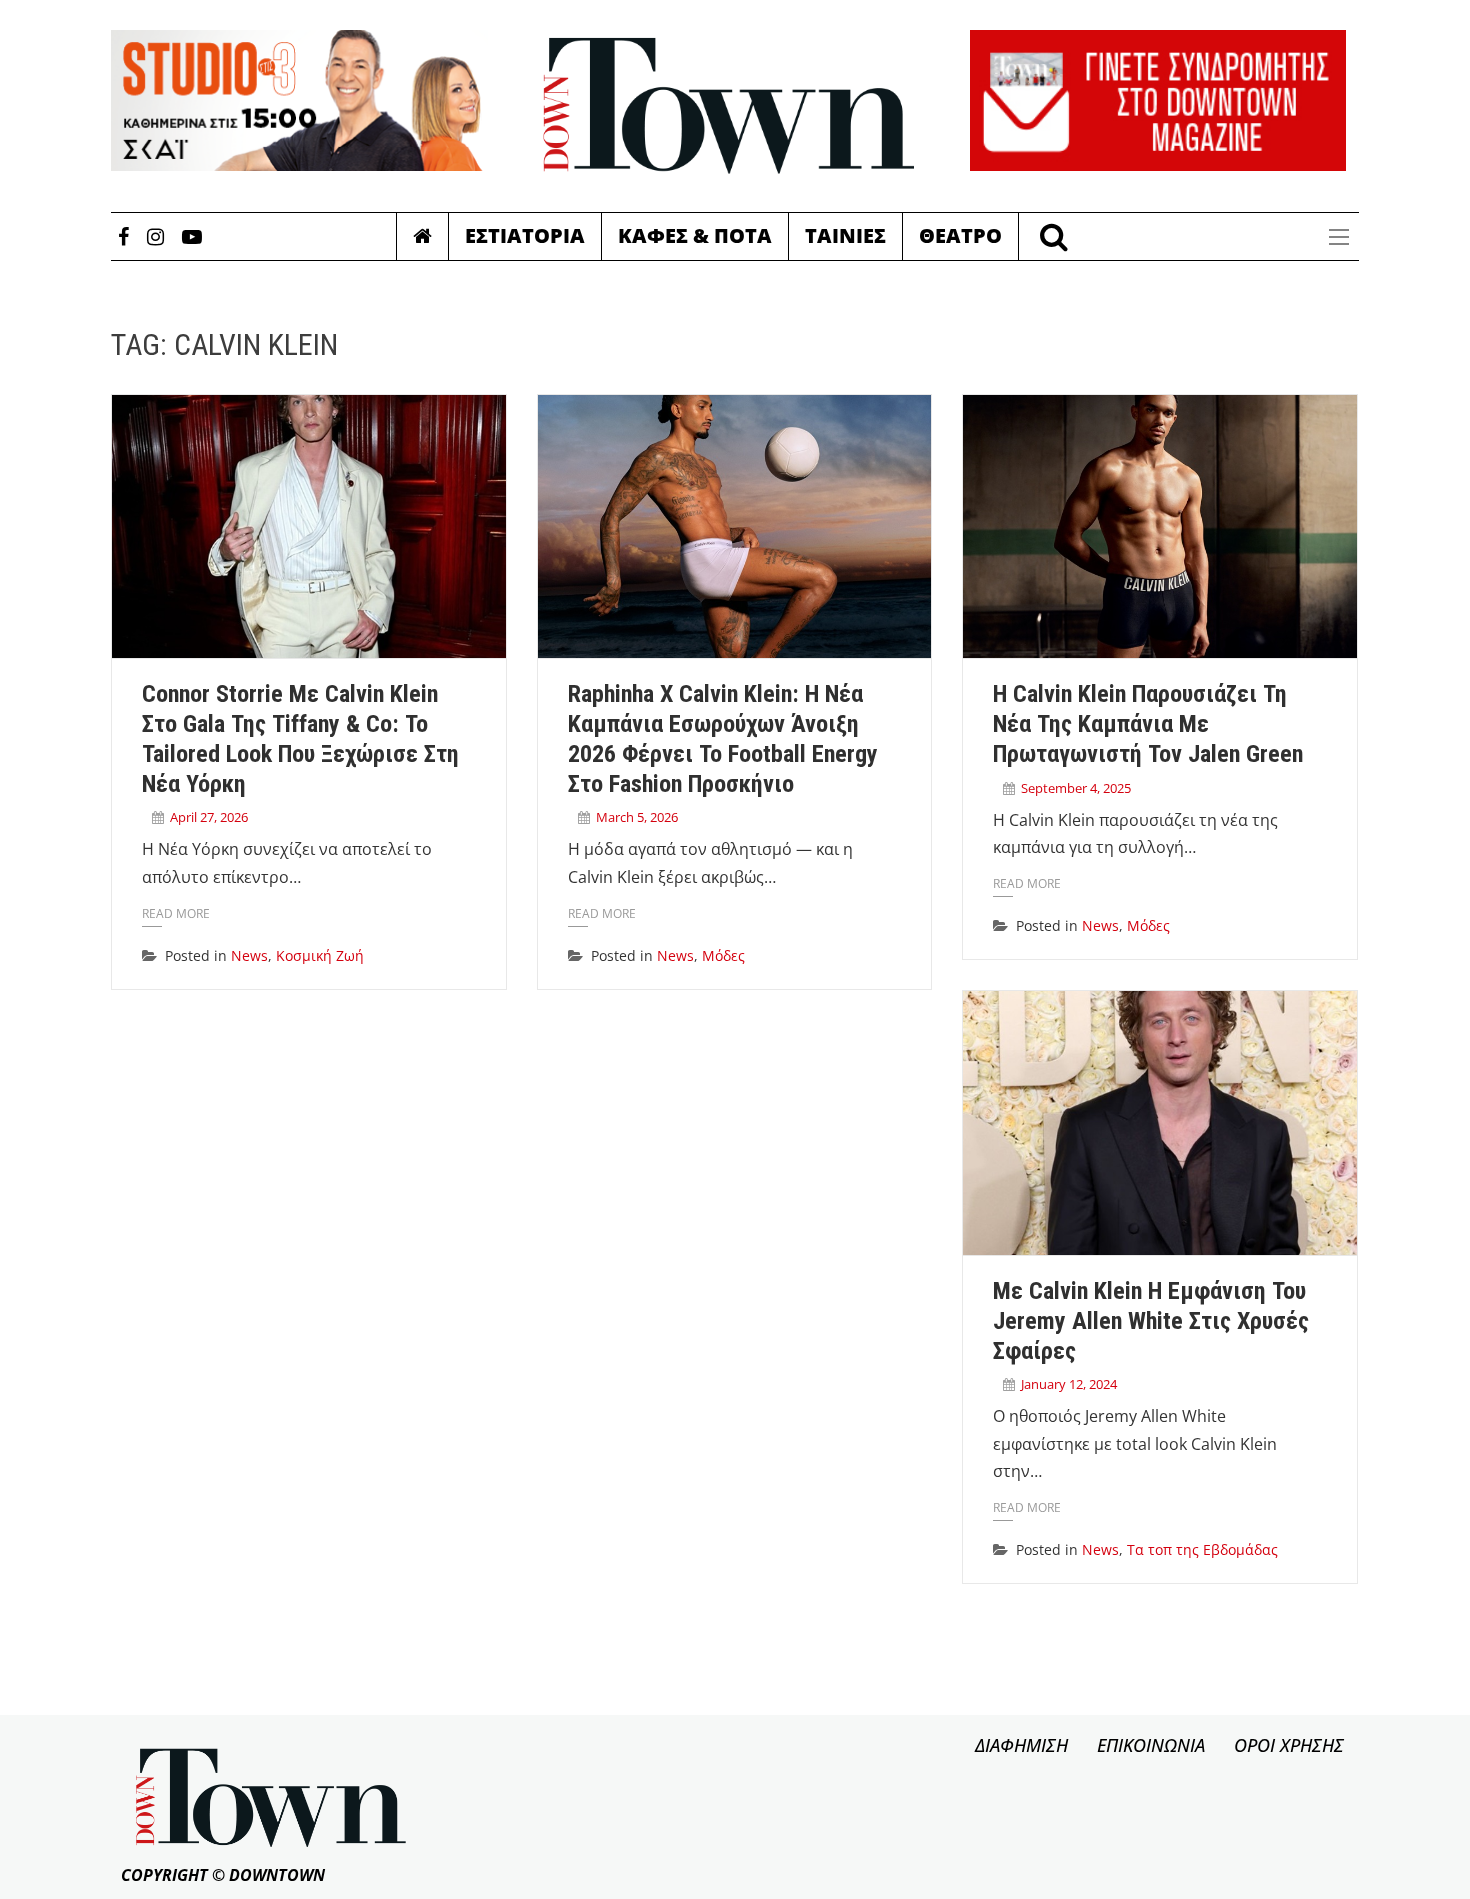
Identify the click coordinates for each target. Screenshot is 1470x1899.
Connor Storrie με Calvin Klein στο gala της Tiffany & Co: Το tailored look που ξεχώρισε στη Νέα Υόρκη (300, 738)
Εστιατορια (525, 235)
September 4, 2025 (1076, 788)
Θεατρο (960, 235)
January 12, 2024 (1069, 1384)
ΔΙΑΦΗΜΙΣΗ (1021, 1745)
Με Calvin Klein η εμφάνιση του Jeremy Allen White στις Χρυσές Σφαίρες (1151, 1321)
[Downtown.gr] (729, 106)
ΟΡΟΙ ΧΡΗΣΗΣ (1289, 1745)
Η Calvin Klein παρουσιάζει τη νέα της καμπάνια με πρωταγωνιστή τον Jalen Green (1148, 724)
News (249, 955)
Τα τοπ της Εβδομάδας (1202, 1549)
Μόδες (723, 955)
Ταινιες (845, 235)
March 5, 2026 (637, 817)
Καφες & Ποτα (695, 235)
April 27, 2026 (209, 817)
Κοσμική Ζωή (320, 955)
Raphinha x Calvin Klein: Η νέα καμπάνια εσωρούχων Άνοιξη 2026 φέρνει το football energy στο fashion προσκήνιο (723, 738)
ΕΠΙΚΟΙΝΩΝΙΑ (1151, 1745)
